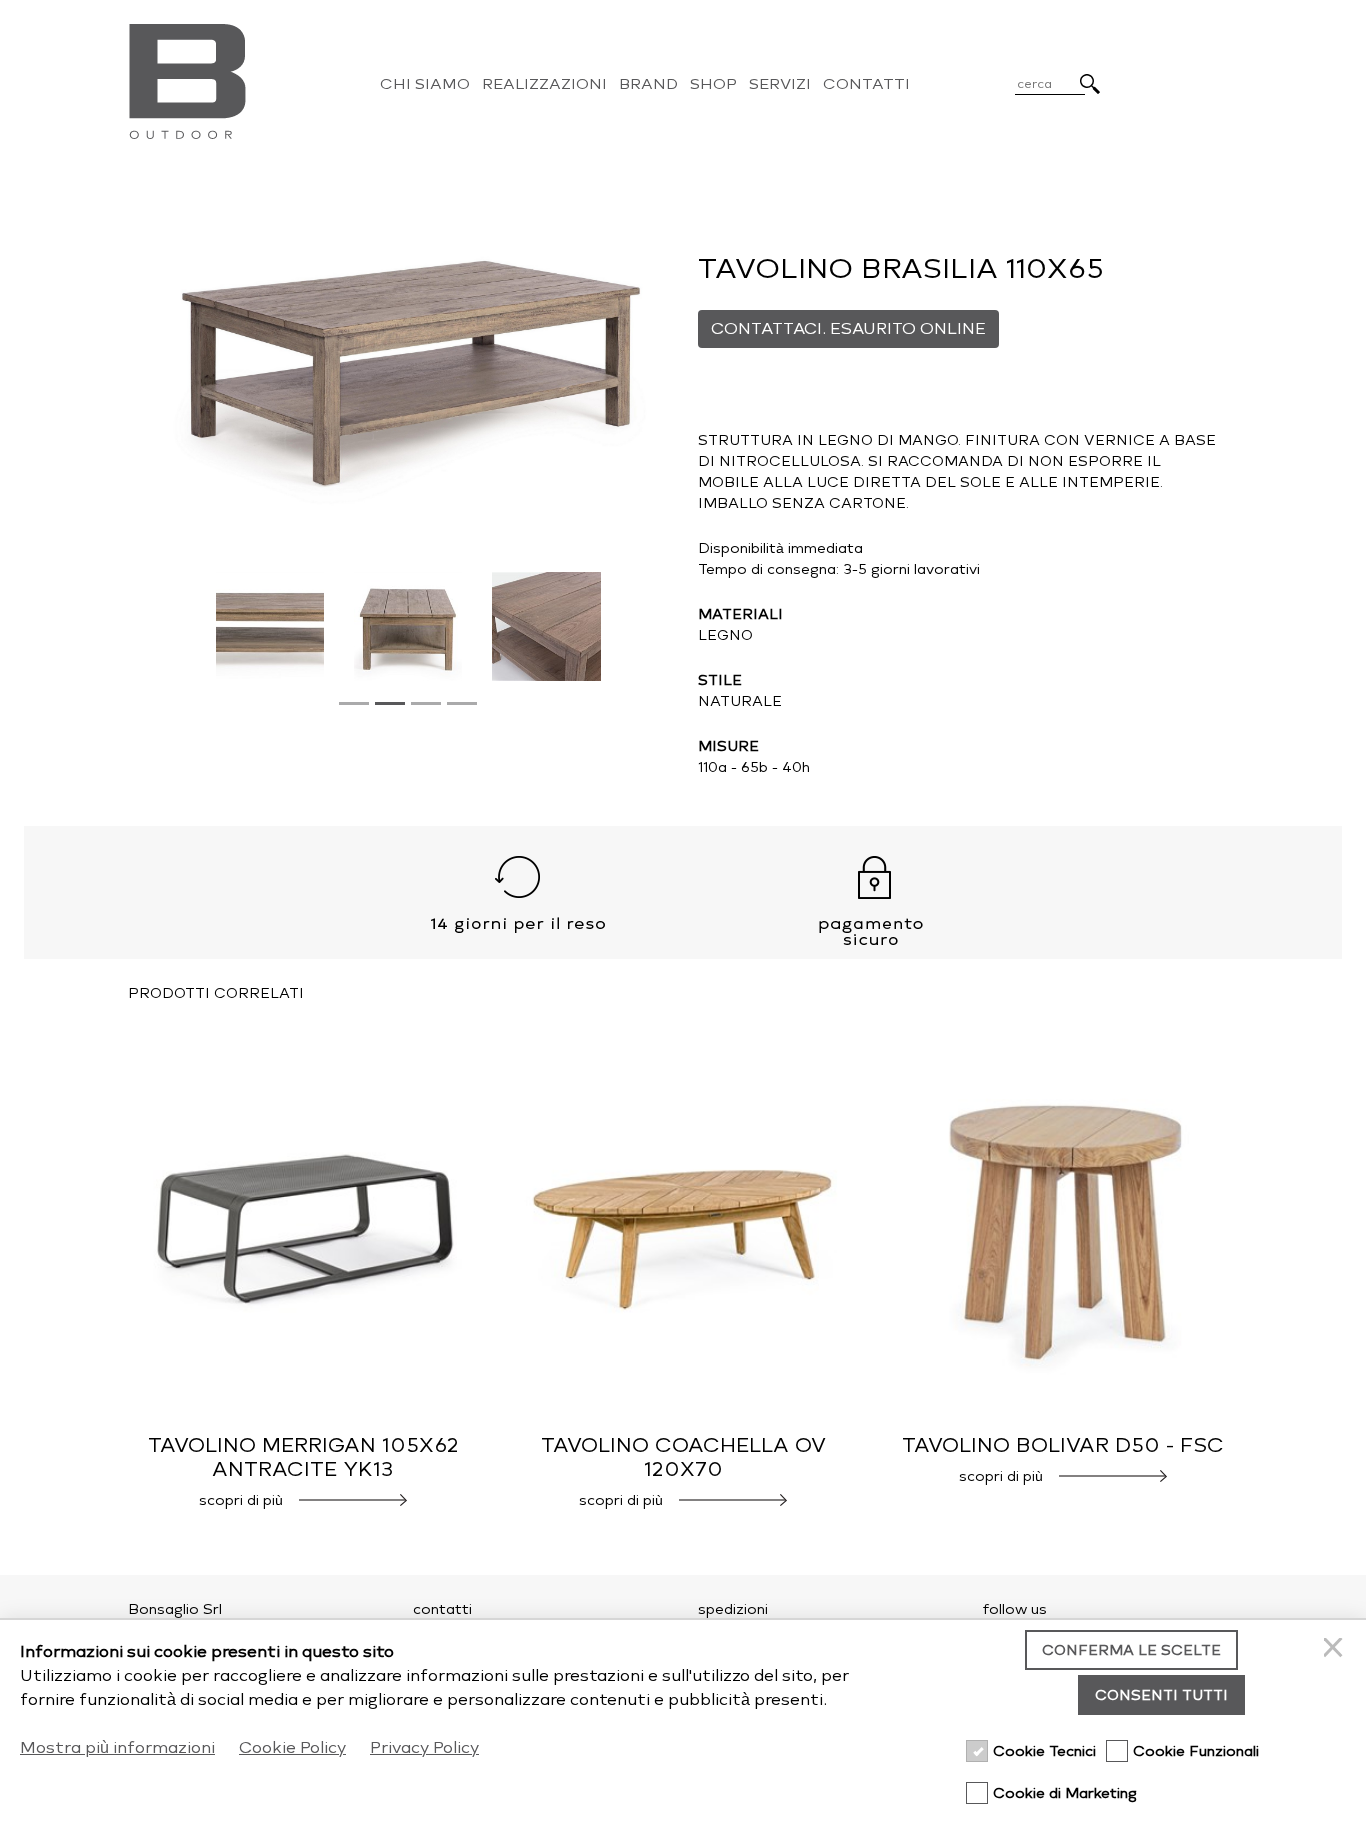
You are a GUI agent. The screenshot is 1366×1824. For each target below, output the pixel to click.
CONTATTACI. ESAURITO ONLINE (848, 328)
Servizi (780, 84)
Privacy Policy (424, 1747)
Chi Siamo (425, 84)
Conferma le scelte (1131, 1650)
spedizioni (733, 1609)
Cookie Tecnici (1044, 1751)
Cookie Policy (292, 1747)
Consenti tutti (1161, 1695)
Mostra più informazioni (117, 1747)
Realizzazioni (544, 84)
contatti (442, 1609)
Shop (713, 84)
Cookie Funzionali (1196, 1751)
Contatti (866, 84)
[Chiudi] (1336, 1650)
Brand (648, 84)
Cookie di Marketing (1065, 1793)
